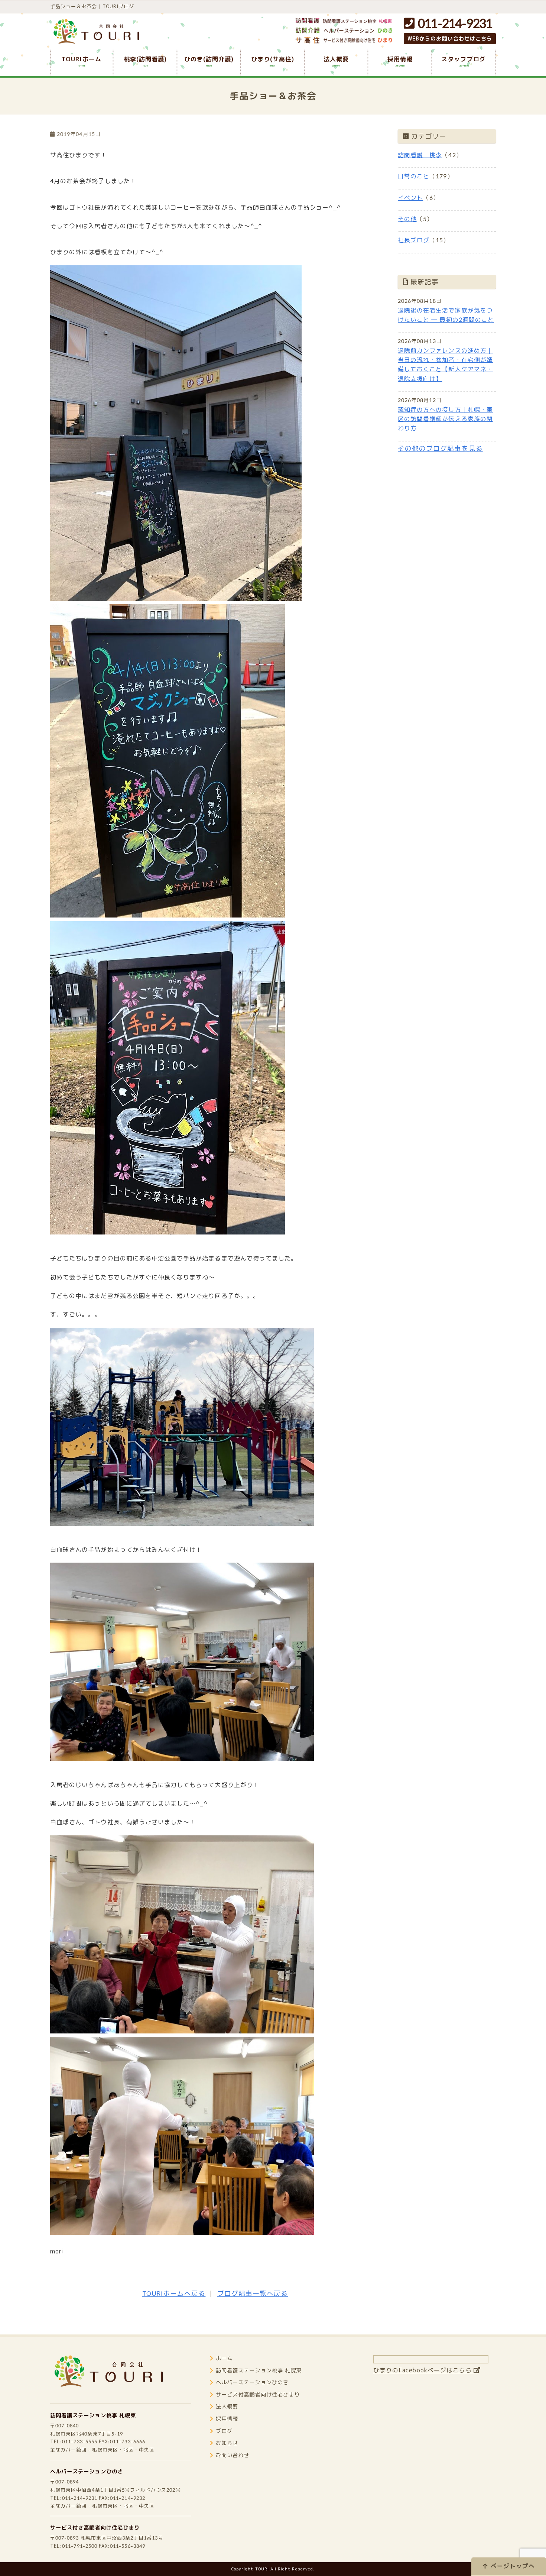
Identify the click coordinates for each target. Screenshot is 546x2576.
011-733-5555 (80, 2441)
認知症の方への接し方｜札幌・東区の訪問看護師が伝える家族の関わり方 (445, 419)
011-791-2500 (80, 2546)
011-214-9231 (453, 23)
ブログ (224, 2431)
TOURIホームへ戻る (174, 2293)
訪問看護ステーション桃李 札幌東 (93, 2415)
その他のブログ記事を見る (440, 448)
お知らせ (227, 2443)
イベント (410, 198)
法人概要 (227, 2407)
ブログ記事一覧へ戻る (253, 2293)
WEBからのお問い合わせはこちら (450, 39)
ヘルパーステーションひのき (87, 2472)
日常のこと (414, 176)
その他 (407, 219)
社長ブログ (414, 240)
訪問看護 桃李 (420, 155)
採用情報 (227, 2419)
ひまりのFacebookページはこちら (423, 2370)
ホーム (224, 2358)
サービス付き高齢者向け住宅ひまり (95, 2528)
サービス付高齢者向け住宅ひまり (258, 2395)
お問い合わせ (233, 2455)
